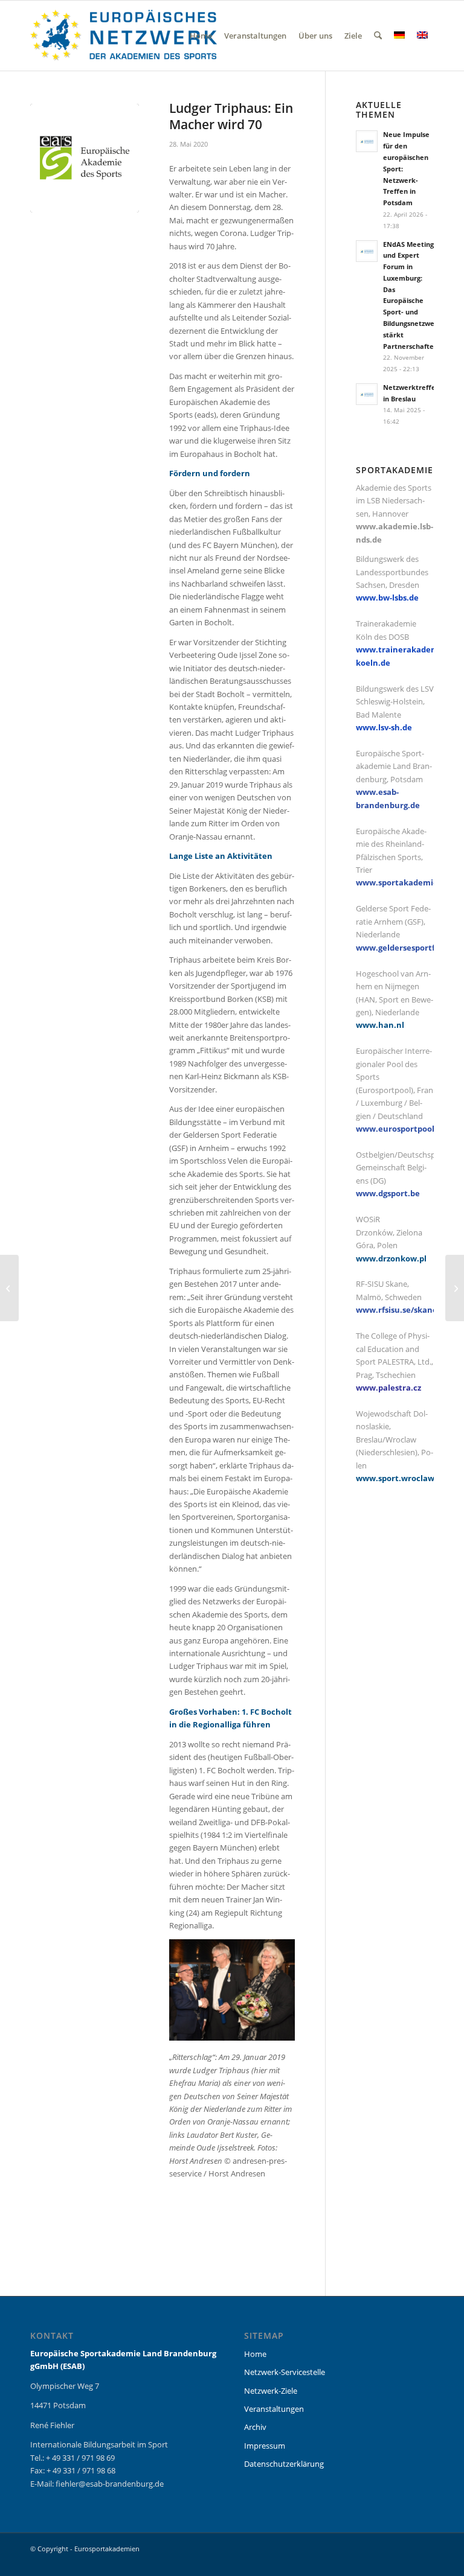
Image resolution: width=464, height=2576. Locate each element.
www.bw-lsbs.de (387, 598)
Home (255, 2354)
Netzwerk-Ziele (271, 2391)
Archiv (255, 2427)
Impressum (265, 2446)
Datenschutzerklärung (284, 2464)
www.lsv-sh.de (384, 727)
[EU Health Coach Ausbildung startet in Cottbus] (455, 1288)
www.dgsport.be (388, 1193)
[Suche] (378, 36)
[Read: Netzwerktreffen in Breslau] (367, 394)
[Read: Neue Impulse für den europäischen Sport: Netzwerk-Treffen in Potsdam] (367, 141)
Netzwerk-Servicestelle (285, 2372)
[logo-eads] (85, 158)
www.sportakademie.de (403, 882)
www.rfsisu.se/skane (397, 1310)
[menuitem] (201, 36)
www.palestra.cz (388, 1388)
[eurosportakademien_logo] (124, 36)
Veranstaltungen (274, 2409)
